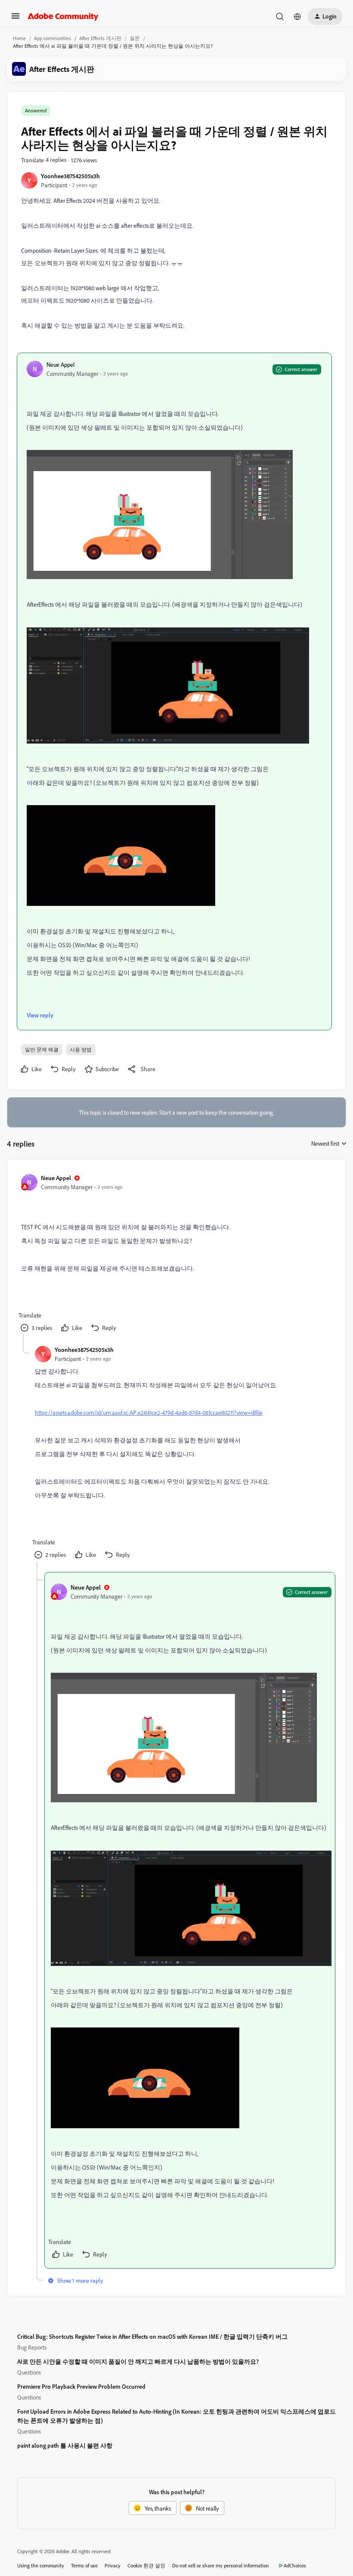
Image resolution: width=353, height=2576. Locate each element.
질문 (135, 38)
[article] (176, 1254)
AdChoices (295, 2565)
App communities (53, 38)
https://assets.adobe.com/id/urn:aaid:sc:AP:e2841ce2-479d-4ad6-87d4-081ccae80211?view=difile (149, 1412)
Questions (29, 2372)
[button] (15, 19)
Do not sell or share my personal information (221, 2565)
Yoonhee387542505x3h (70, 176)
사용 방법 (81, 1049)
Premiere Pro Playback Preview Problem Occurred (81, 2386)
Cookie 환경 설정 (146, 2565)
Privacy (113, 2565)
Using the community (41, 2565)
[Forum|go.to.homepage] (63, 16)
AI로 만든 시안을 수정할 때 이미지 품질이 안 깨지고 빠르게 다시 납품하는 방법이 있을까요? (138, 2361)
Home (19, 38)
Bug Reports (32, 2347)
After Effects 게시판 (100, 38)
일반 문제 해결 (42, 1049)
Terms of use (84, 2565)
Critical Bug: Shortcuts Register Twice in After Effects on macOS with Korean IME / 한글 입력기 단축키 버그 (152, 2336)
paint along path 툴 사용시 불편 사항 (65, 2445)
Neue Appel (61, 364)
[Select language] (297, 16)
